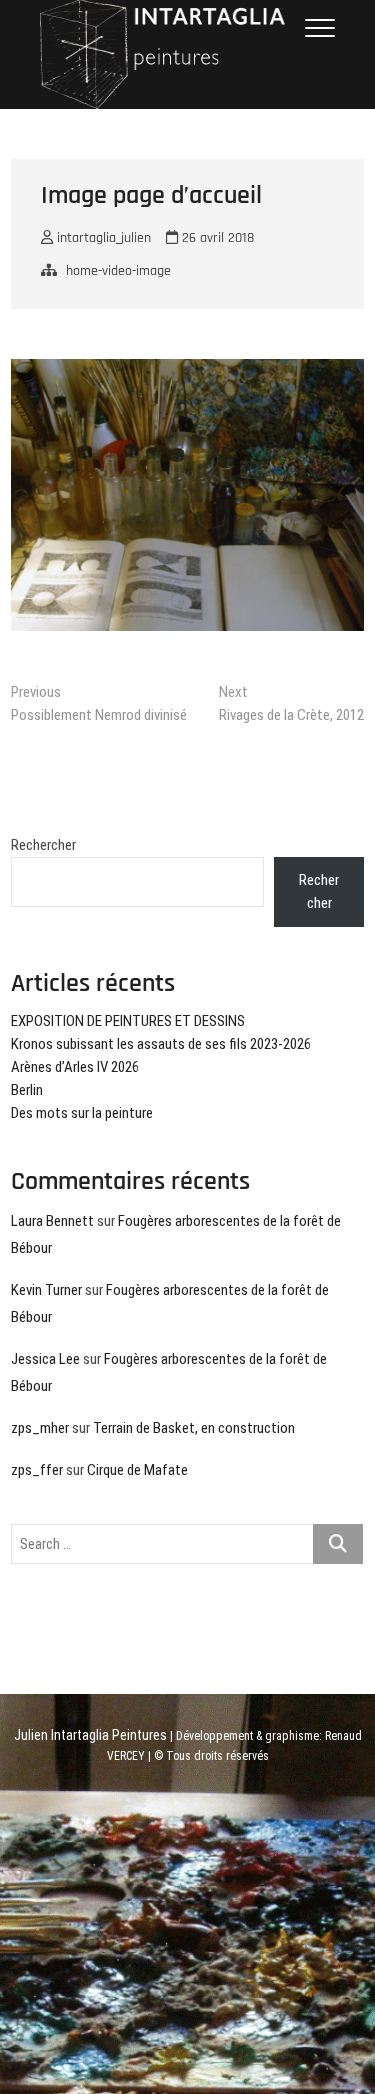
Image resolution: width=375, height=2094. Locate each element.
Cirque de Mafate (137, 1470)
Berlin (27, 1090)
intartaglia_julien (102, 238)
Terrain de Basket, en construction (194, 1428)
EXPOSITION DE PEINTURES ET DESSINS (128, 1021)
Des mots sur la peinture (82, 1113)
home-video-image (118, 271)
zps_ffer (37, 1470)
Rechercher (43, 845)
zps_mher (40, 1428)
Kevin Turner (46, 1290)
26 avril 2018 (216, 238)
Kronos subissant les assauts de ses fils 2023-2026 (161, 1044)
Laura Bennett (52, 1221)
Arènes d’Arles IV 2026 (75, 1067)
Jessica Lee (45, 1359)
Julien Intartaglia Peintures (90, 1735)
